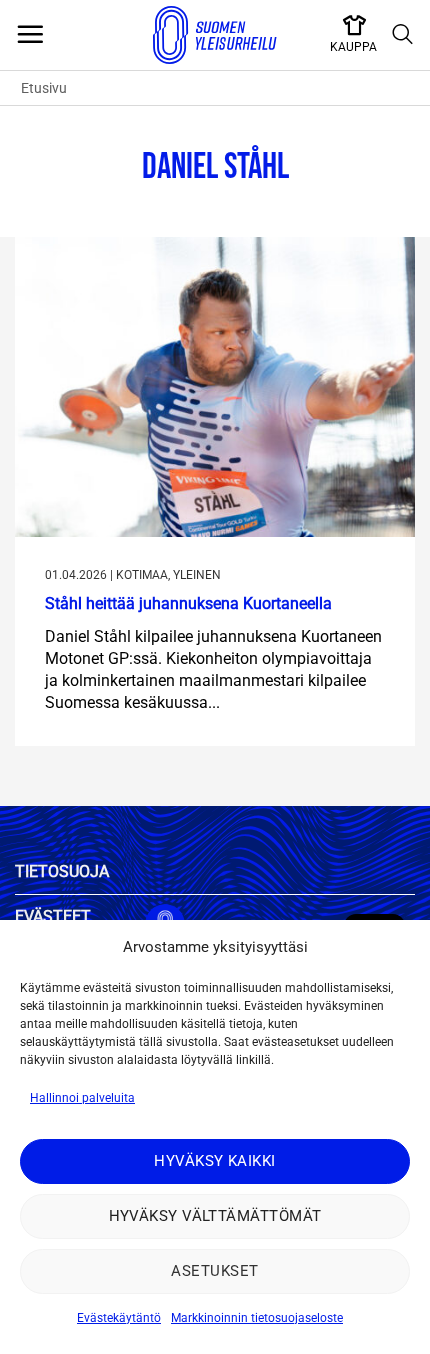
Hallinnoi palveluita (82, 1098)
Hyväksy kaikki (214, 1161)
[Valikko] (30, 35)
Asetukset (214, 1271)
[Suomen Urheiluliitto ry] (215, 35)
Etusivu (44, 88)
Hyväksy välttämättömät (215, 1216)
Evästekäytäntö (119, 1318)
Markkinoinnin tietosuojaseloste (257, 1318)
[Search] (403, 35)
